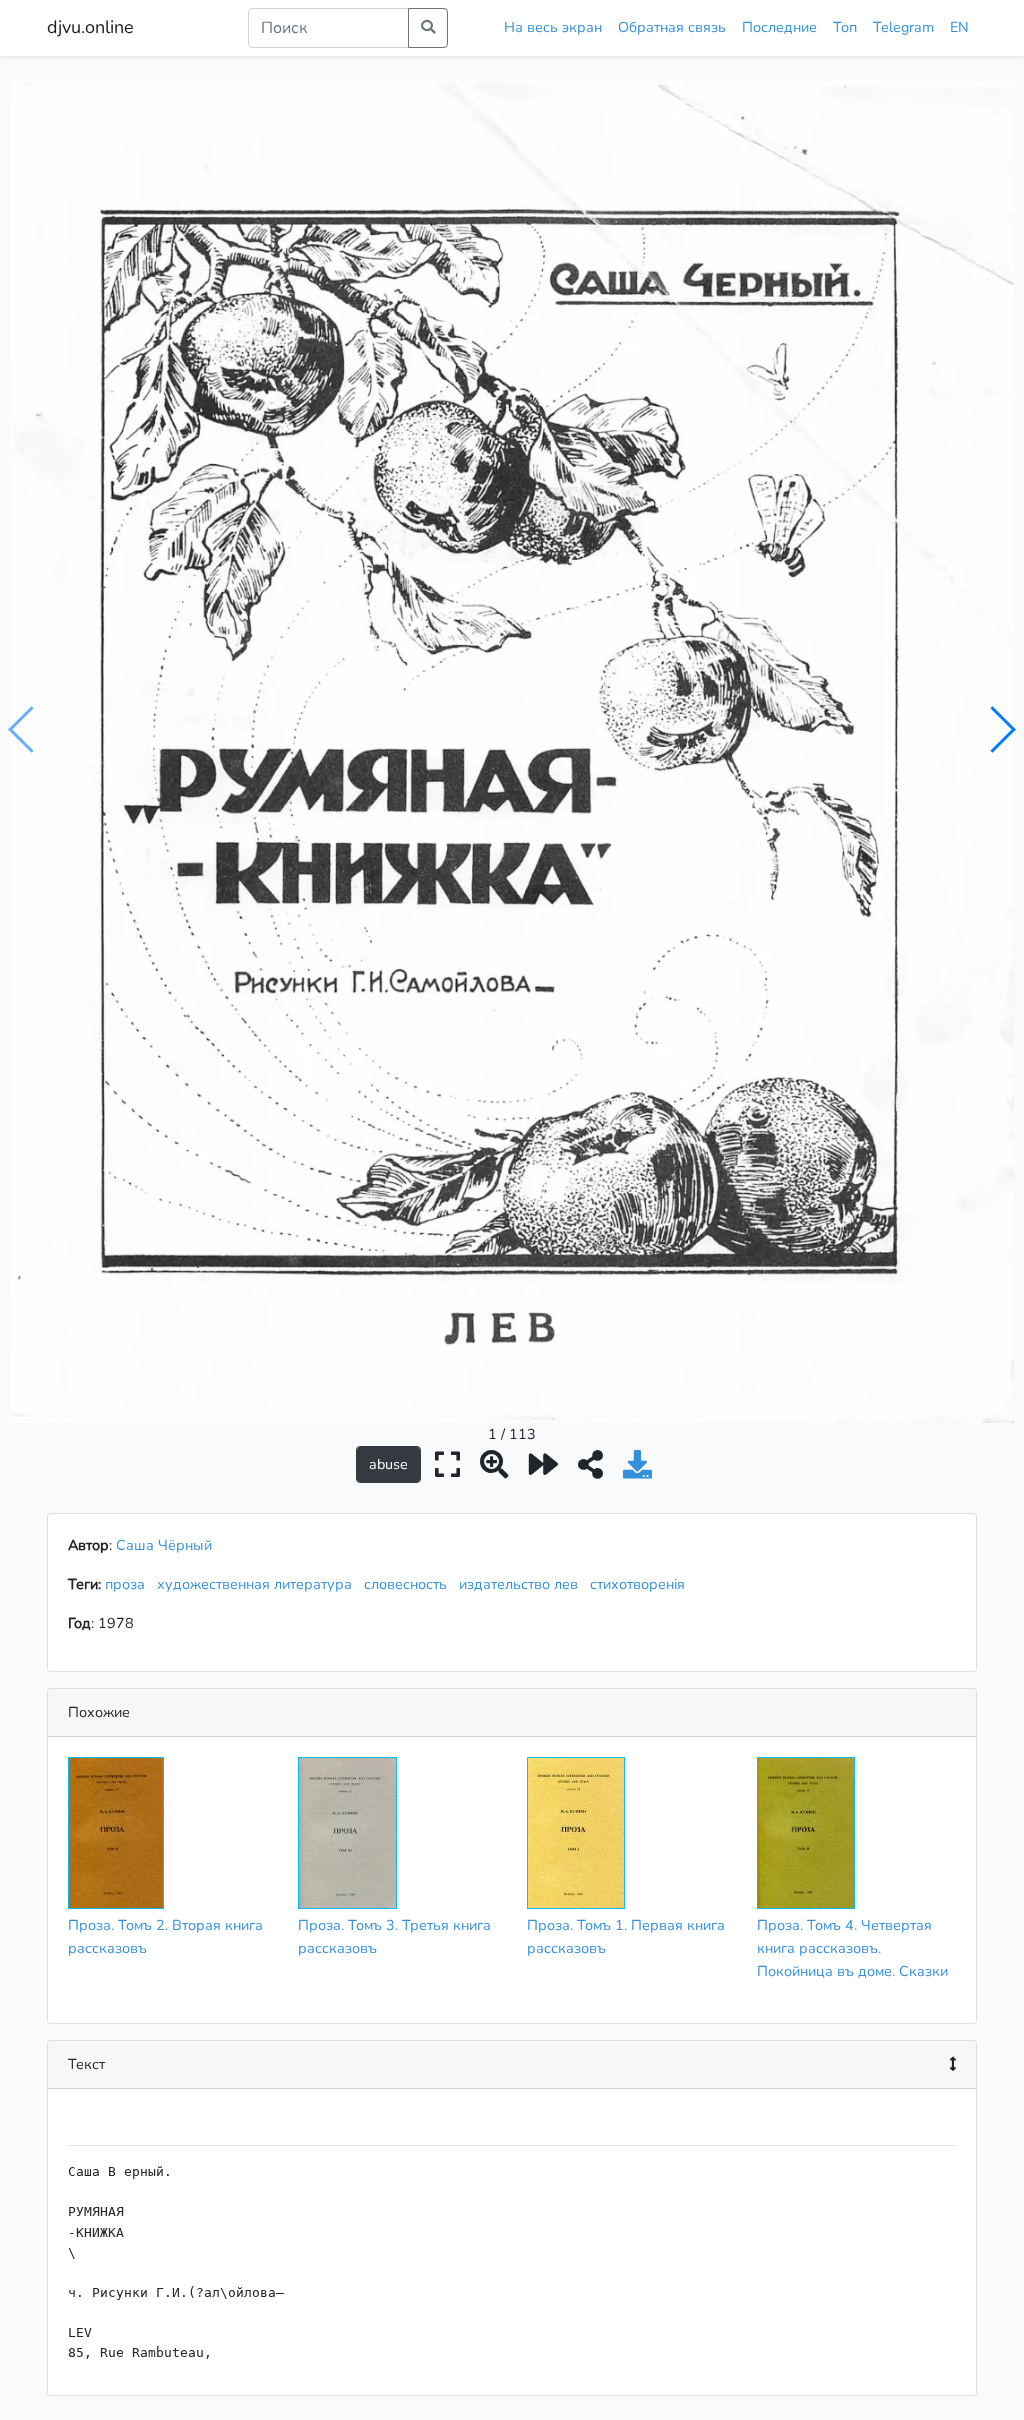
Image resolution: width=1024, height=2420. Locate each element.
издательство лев (522, 1584)
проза (129, 1584)
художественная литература (258, 1584)
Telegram (903, 27)
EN (959, 27)
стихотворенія (641, 1584)
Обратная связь (672, 27)
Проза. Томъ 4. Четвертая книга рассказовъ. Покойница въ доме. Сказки (852, 1948)
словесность (409, 1584)
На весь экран (553, 27)
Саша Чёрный (164, 1545)
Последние (779, 27)
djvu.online (90, 27)
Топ (845, 27)
